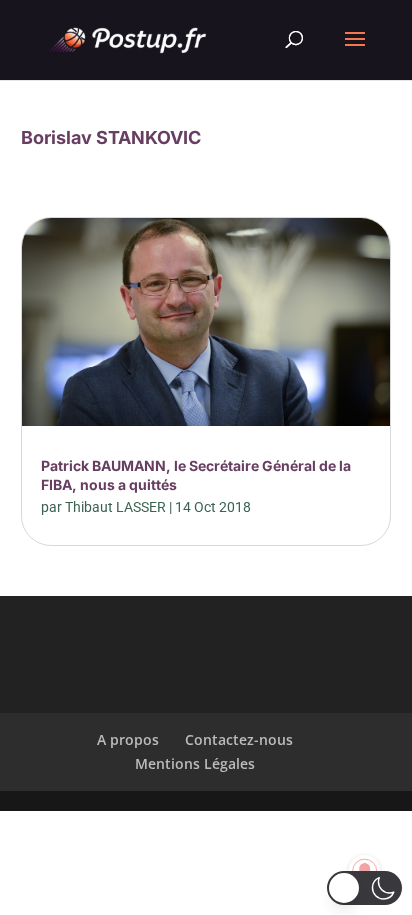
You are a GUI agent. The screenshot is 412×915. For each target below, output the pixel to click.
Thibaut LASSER (115, 507)
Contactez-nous (239, 739)
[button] (364, 888)
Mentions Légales (195, 763)
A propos (128, 739)
